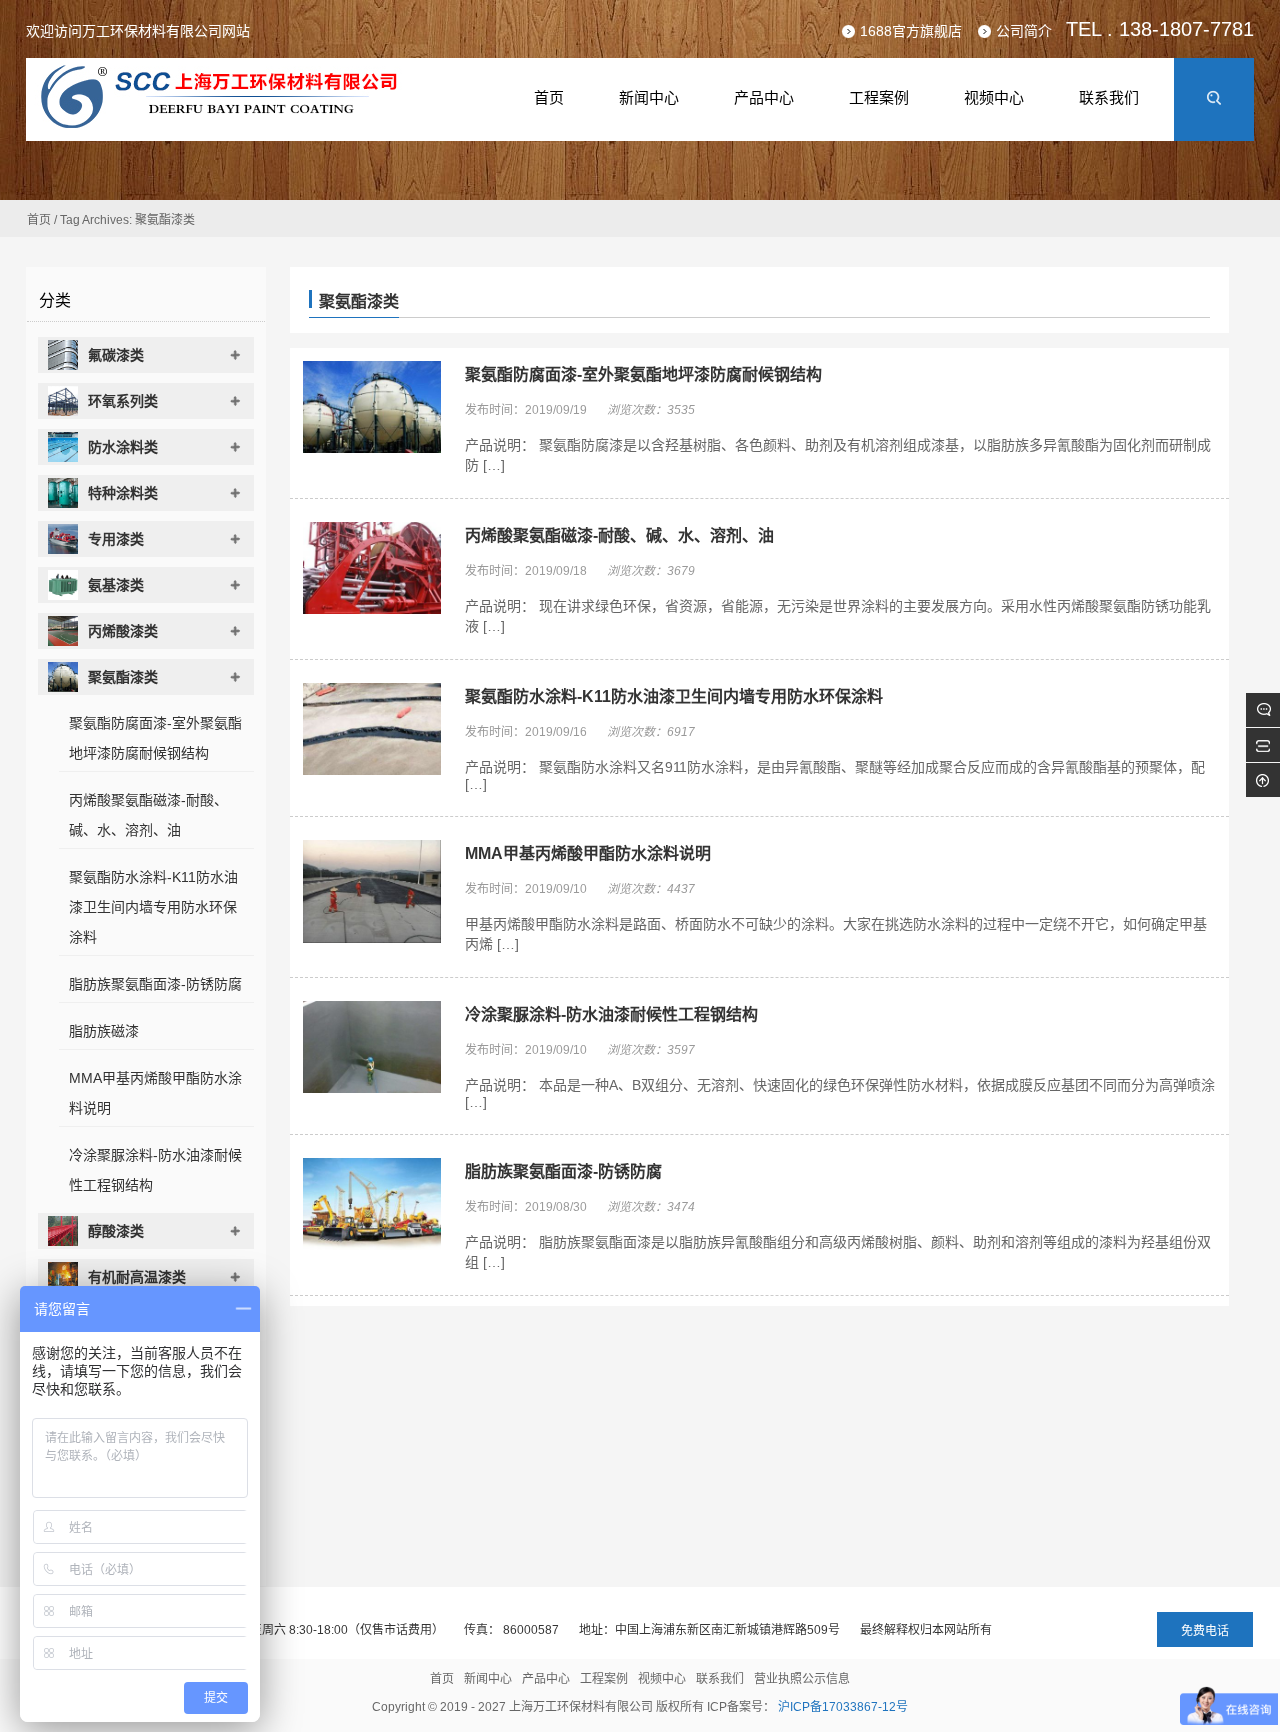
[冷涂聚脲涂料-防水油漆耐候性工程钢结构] (372, 1049)
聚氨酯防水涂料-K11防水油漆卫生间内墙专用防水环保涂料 (674, 696)
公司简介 (1024, 31)
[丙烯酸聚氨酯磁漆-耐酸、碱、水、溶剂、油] (372, 570)
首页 (39, 220)
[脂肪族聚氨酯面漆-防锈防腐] (372, 1206)
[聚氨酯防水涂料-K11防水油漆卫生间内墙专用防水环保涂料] (372, 731)
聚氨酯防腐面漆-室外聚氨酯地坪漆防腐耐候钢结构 (643, 374)
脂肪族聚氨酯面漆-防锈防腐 (563, 1171)
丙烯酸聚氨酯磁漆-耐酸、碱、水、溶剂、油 (619, 535)
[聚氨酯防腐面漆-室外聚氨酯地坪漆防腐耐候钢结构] (372, 409)
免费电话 (1205, 1631)
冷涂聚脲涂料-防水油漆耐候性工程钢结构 (611, 1014)
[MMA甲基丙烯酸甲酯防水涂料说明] (372, 893)
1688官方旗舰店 (911, 31)
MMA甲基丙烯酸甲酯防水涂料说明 (588, 853)
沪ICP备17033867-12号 (843, 1707)
